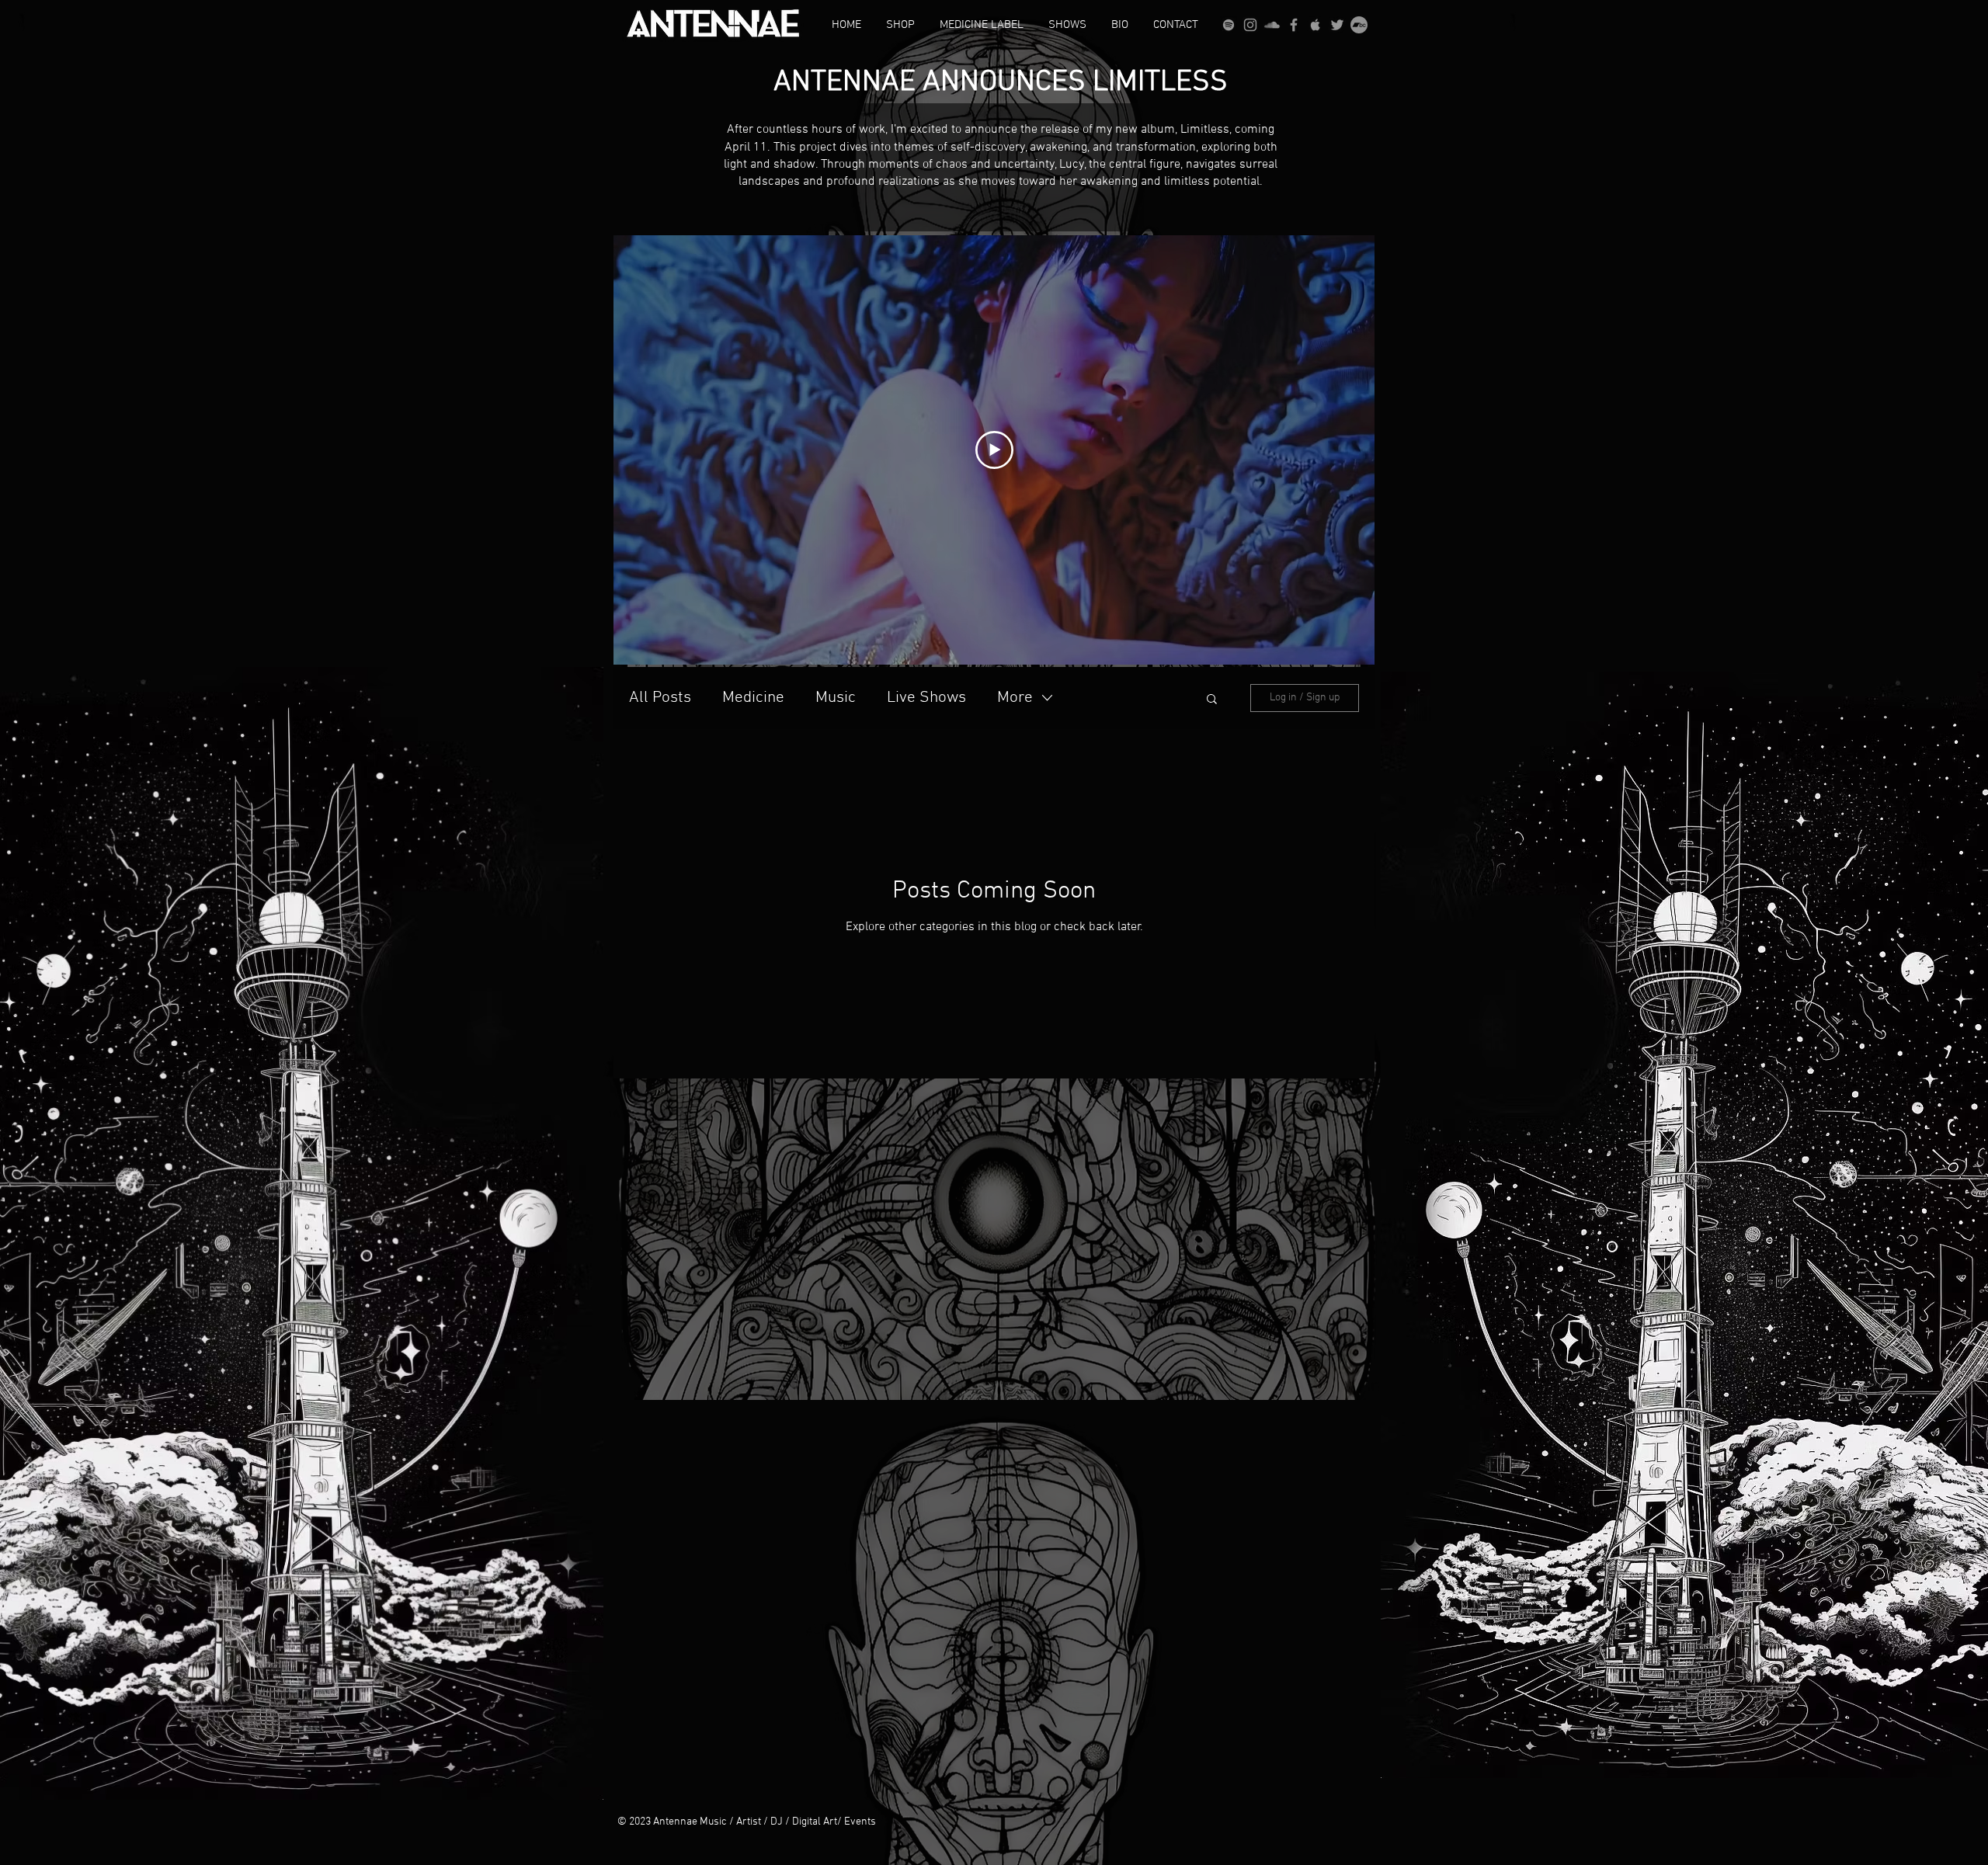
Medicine (753, 698)
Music (836, 698)
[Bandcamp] (1359, 25)
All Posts (660, 698)
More (1015, 698)
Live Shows (926, 698)
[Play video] (994, 450)
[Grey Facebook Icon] (1294, 25)
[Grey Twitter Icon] (1337, 25)
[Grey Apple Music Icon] (1315, 25)
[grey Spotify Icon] (1229, 25)
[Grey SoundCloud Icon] (1272, 25)
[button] (1212, 700)
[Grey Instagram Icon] (1250, 25)
